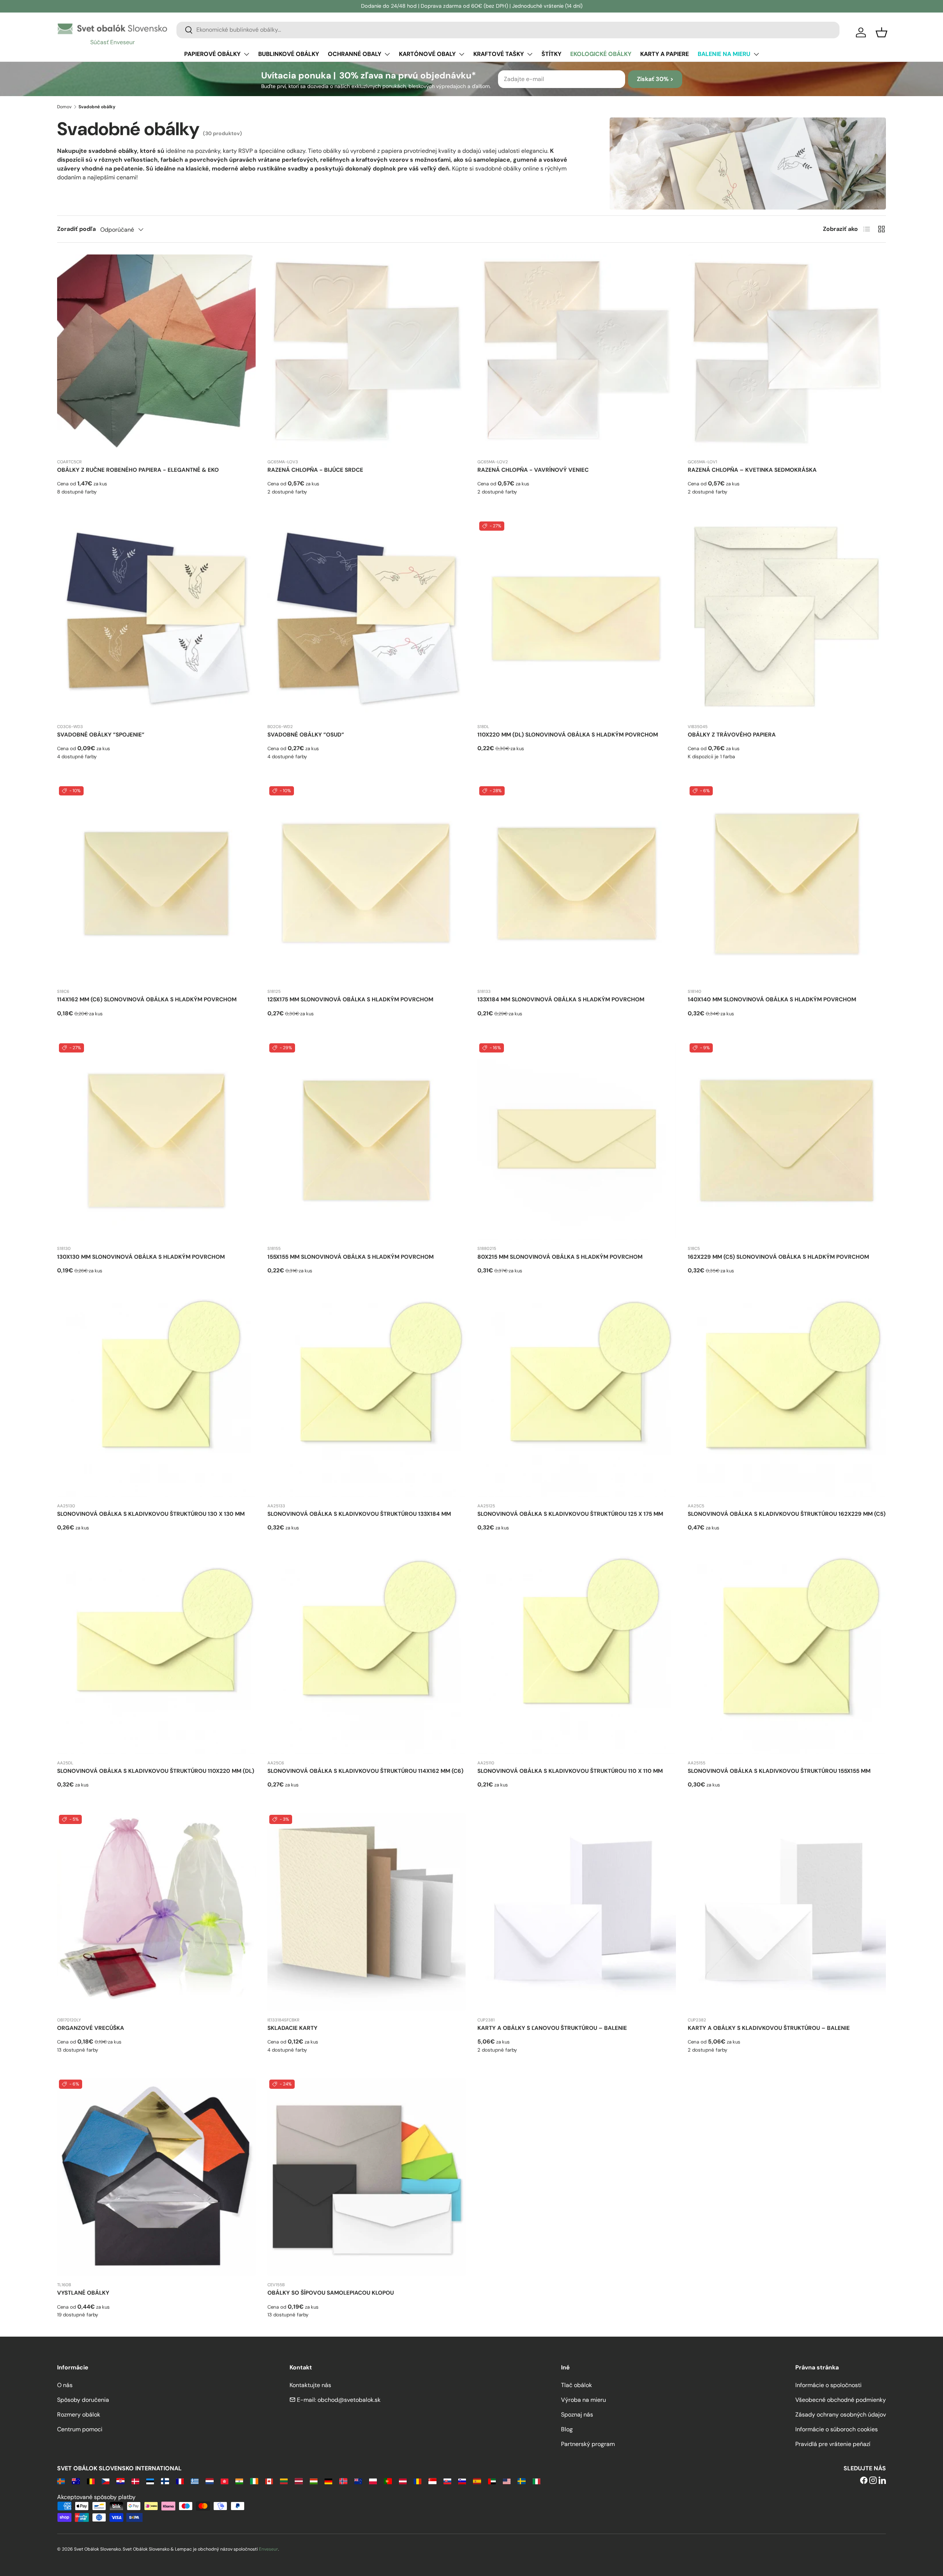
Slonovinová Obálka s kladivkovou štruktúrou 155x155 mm (779, 1771)
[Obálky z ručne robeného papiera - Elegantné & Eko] (156, 354)
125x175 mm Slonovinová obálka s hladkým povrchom (350, 999)
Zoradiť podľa (76, 229)
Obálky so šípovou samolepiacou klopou (331, 2293)
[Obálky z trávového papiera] (787, 619)
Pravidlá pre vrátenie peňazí (833, 2444)
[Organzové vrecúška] (156, 1912)
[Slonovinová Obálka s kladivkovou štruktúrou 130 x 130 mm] (156, 1398)
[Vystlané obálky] (156, 2177)
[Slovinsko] (462, 2481)
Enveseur (269, 2549)
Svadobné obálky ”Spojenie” (101, 735)
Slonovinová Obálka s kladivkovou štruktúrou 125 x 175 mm (570, 1514)
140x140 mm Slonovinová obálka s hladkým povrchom (772, 999)
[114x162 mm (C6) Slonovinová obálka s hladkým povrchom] (156, 884)
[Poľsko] (373, 2481)
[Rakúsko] (403, 2481)
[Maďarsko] (314, 2481)
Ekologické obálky (601, 54)
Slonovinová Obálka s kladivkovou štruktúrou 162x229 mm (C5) (787, 1514)
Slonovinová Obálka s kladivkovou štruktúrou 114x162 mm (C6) (365, 1771)
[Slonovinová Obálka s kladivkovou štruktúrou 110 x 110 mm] (577, 1655)
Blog (567, 2429)
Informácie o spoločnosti (828, 2385)
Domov (64, 107)
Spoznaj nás (577, 2415)
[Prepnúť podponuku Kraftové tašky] (530, 54)
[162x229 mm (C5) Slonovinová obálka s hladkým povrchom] (787, 1141)
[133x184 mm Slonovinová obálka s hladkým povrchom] (577, 884)
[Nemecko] (328, 2481)
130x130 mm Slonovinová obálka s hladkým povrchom (141, 1257)
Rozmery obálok (79, 2415)
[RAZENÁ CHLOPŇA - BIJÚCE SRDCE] (367, 354)
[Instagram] (873, 2481)
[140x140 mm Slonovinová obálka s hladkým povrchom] (787, 884)
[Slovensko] (447, 2481)
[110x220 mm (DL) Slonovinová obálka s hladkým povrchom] (577, 619)
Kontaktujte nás (310, 2385)
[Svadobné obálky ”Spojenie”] (156, 619)
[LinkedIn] (882, 2481)
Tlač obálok (576, 2385)
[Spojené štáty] (507, 2481)
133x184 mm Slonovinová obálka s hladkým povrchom (561, 999)
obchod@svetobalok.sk (349, 2400)
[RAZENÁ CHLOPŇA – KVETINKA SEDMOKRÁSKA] (787, 354)
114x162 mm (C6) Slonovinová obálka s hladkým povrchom (147, 999)
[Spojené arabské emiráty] (492, 2481)
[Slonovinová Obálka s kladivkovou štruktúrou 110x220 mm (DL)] (156, 1655)
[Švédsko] (521, 2481)
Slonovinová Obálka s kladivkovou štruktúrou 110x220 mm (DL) (156, 1771)
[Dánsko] (135, 2481)
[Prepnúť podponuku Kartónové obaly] (462, 54)
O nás (65, 2385)
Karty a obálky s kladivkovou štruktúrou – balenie (769, 2028)
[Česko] (106, 2481)
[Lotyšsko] (299, 2481)
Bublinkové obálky (289, 54)
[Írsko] (254, 2481)
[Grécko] (195, 2481)
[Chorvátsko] (120, 2481)
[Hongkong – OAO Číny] (225, 2481)
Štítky (551, 54)
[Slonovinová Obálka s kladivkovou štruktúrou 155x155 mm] (787, 1655)
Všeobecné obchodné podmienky (841, 2400)
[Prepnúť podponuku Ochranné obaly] (387, 54)
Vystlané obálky (83, 2293)
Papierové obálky (212, 54)
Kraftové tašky (499, 54)
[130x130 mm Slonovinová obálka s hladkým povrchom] (156, 1141)
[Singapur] (432, 2481)
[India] (239, 2481)
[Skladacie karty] (367, 1912)
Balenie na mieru (724, 54)
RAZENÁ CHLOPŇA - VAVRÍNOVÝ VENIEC (533, 470)
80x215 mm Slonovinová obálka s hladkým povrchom (560, 1257)
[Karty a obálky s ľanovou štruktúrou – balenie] (577, 1912)
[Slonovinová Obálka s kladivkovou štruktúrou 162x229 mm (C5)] (787, 1398)
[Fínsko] (165, 2481)
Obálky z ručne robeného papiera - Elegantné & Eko (138, 470)
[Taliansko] (537, 2481)
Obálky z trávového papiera (732, 735)
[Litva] (284, 2481)
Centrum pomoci (80, 2429)
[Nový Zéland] (358, 2481)
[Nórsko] (343, 2481)
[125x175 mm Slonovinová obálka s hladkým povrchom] (367, 884)
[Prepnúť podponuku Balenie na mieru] (756, 54)
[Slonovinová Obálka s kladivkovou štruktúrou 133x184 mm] (367, 1398)
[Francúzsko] (180, 2481)
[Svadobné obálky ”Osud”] (367, 619)
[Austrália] (76, 2481)
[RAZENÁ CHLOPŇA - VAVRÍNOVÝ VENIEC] (577, 354)
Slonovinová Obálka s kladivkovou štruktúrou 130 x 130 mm (151, 1514)
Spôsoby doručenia (83, 2400)
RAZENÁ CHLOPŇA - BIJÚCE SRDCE (315, 470)
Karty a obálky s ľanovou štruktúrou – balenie (552, 2028)
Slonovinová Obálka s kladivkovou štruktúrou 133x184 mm (359, 1514)
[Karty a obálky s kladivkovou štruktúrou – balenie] (787, 1912)
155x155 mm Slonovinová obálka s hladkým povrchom (350, 1257)
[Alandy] (61, 2481)
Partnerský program (588, 2444)
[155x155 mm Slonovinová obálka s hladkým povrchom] (367, 1141)
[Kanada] (269, 2481)
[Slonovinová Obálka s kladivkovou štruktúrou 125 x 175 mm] (577, 1398)
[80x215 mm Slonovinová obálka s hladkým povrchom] (577, 1141)
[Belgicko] (91, 2481)
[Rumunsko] (418, 2481)
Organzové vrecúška (91, 2028)
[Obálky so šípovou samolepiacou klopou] (367, 2177)
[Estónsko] (150, 2481)
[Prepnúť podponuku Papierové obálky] (246, 54)
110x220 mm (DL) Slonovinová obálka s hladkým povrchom (568, 735)
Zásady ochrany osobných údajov (841, 2415)
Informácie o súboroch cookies (837, 2429)
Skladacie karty (292, 2028)
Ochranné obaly (355, 54)
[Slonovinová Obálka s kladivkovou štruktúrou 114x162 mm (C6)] (367, 1655)
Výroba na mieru (583, 2400)
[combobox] (508, 30)
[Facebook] (864, 2481)
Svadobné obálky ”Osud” (306, 735)
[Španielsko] (477, 2481)
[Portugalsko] (388, 2481)
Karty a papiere (665, 54)
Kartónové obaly (427, 54)
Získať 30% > (655, 79)
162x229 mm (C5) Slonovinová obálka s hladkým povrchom (778, 1257)
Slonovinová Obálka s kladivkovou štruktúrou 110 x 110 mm (570, 1771)
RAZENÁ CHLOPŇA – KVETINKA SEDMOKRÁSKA (752, 470)
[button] (881, 32)
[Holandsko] (209, 2481)
